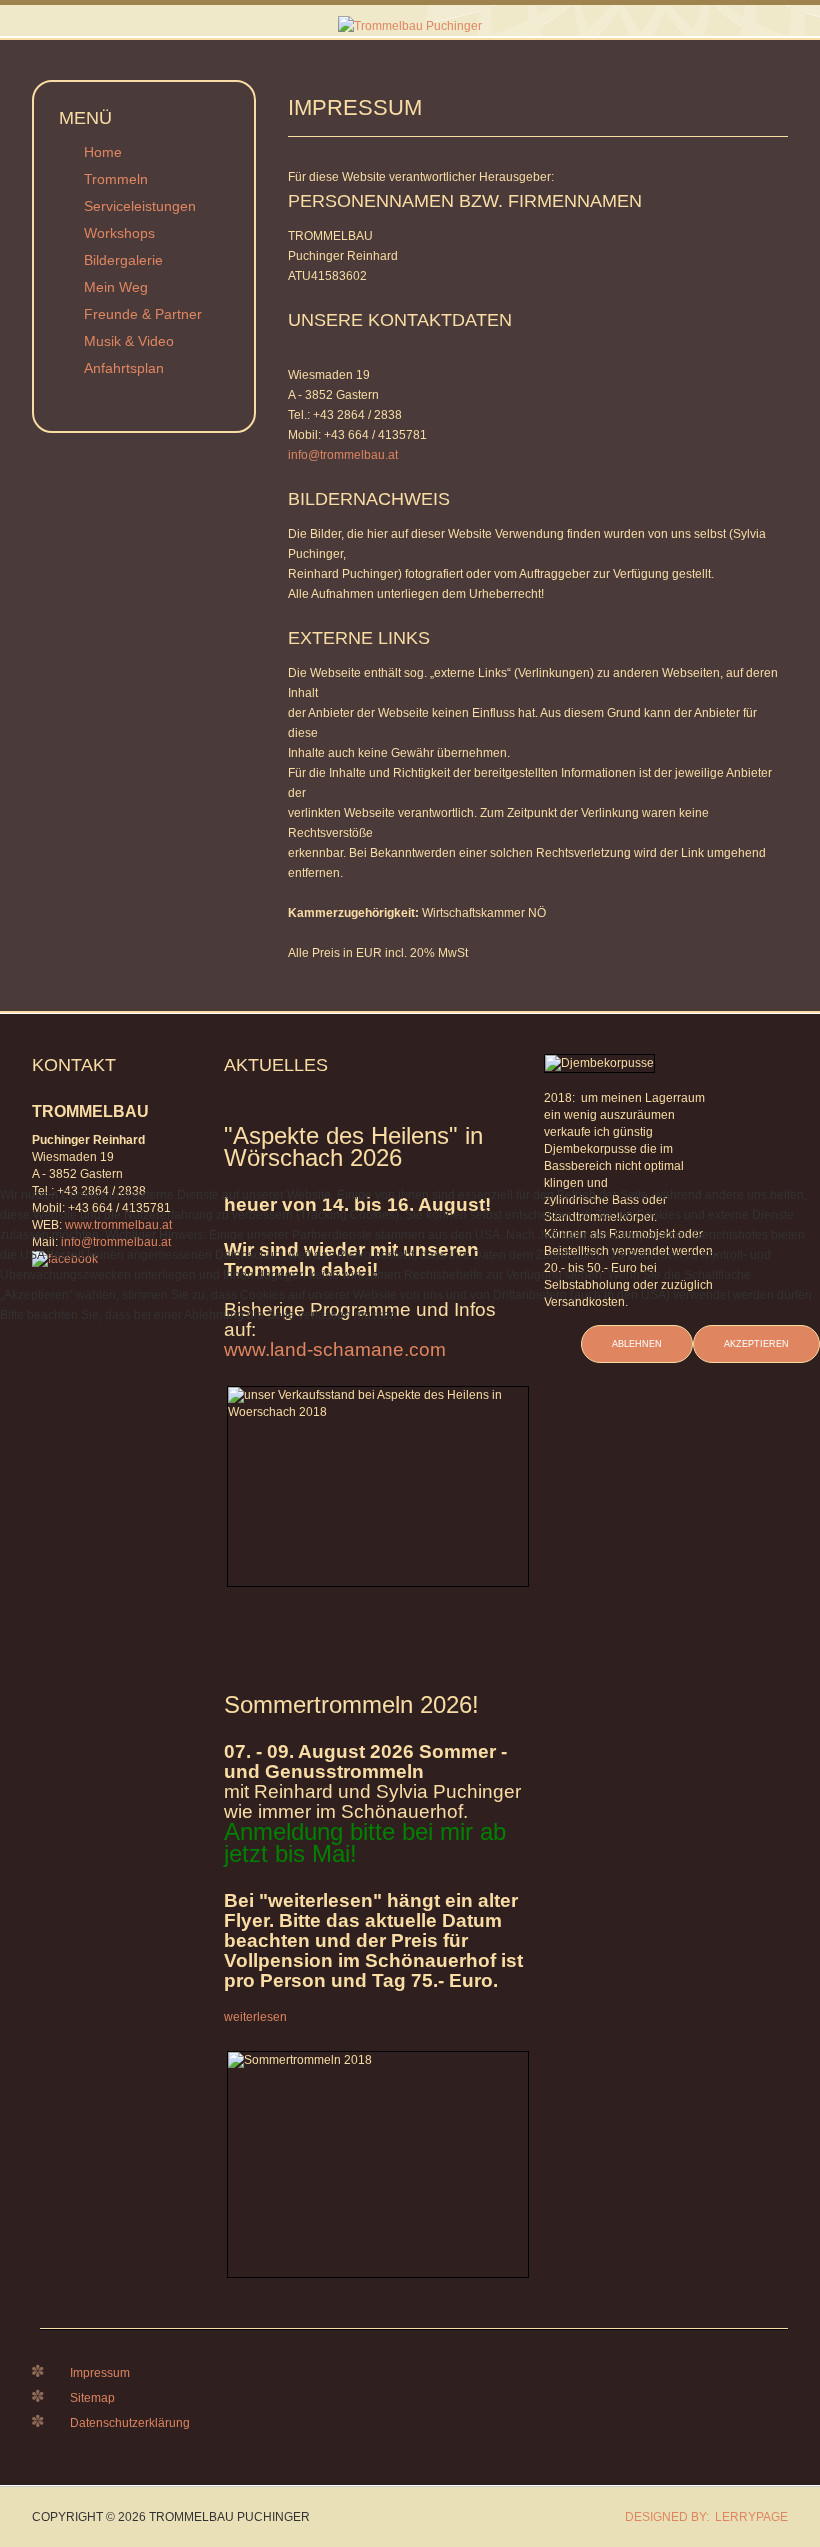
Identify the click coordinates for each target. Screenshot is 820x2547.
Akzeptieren (756, 1344)
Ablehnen (637, 1344)
